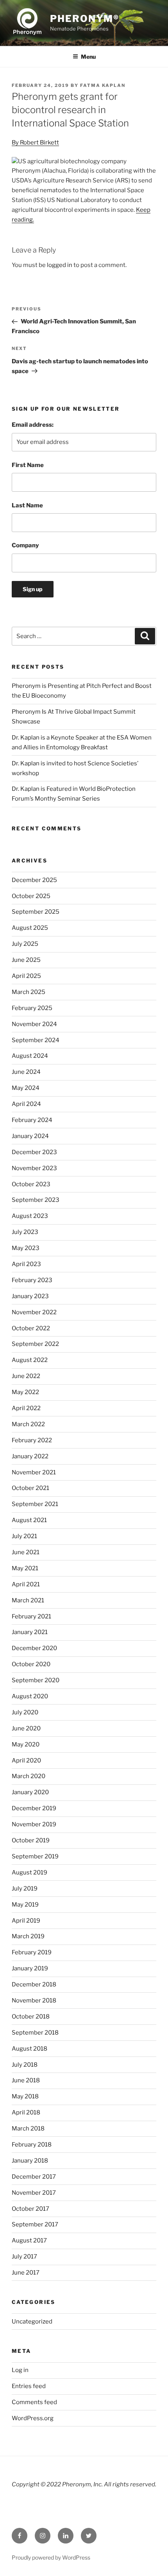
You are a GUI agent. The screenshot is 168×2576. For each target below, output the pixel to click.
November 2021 (34, 1472)
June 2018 (26, 2080)
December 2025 (34, 880)
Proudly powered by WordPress (51, 2557)
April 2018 (26, 2112)
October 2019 (31, 1840)
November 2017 (34, 2193)
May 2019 (25, 1905)
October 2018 (31, 2017)
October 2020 (31, 1664)
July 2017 (24, 2257)
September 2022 (35, 1344)
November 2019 (34, 1824)
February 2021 (31, 1616)
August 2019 (29, 1872)
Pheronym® (85, 19)
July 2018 (25, 2065)
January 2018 (30, 2161)
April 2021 (26, 1584)
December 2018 (34, 1984)
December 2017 (34, 2177)
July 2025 (25, 944)
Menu (88, 57)
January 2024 (30, 1136)
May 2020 (26, 1744)
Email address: (33, 425)
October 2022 (31, 1328)
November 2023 (34, 1168)
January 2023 (30, 1296)
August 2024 (30, 1056)
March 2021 (28, 1600)
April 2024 (26, 1104)
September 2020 (36, 1680)
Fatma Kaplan (103, 85)
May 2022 (25, 1392)
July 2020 (25, 1712)
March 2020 (29, 1776)
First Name (28, 465)
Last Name (27, 505)
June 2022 (26, 1376)
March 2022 (28, 1424)
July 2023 (25, 1232)
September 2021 (35, 1504)
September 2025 (36, 912)
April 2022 (26, 1408)
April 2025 (26, 976)
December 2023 (34, 1152)
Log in (20, 2370)
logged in (60, 265)
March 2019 (28, 1936)
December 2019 (34, 1808)
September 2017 (35, 2224)
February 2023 (32, 1280)
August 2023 (30, 1216)
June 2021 (26, 1552)
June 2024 (26, 1072)
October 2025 (31, 896)
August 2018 (29, 2049)
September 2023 (36, 1200)
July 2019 (25, 1889)
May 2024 (26, 1088)
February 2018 (32, 2145)
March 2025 (29, 992)
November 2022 (34, 1312)
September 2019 (35, 1856)
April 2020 (26, 1761)
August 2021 (29, 1520)
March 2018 (28, 2129)
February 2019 (32, 1952)
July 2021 (24, 1536)
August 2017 (29, 2240)
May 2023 (26, 1248)
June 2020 (26, 1728)
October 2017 (30, 2209)
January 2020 (30, 1792)
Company (25, 545)
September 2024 (36, 1040)
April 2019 (26, 1921)
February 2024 (32, 1120)
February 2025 (32, 1008)
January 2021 (30, 1632)
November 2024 (34, 1024)
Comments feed (34, 2402)
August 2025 (30, 928)
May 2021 (25, 1568)
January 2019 (30, 1968)
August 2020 (30, 1696)
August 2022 (30, 1360)
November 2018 (34, 2001)
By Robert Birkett (35, 143)
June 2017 (26, 2273)
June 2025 (26, 960)
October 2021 (30, 1488)
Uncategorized (32, 2322)
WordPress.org (33, 2418)
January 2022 (30, 1456)
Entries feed (29, 2386)
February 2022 (32, 1440)
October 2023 (31, 1184)
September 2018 (35, 2033)
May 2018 (25, 2096)
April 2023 (26, 1264)
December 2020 (34, 1648)
